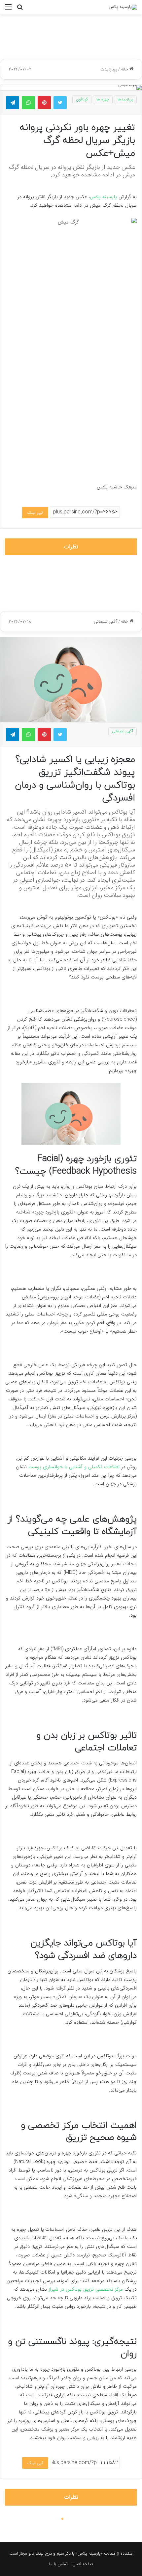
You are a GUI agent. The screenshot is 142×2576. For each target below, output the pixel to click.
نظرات (71, 547)
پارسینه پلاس (104, 197)
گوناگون (82, 99)
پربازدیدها (109, 69)
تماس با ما (58, 2564)
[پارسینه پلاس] (123, 7)
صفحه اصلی (83, 2564)
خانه (125, 69)
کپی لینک (35, 513)
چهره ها (103, 99)
